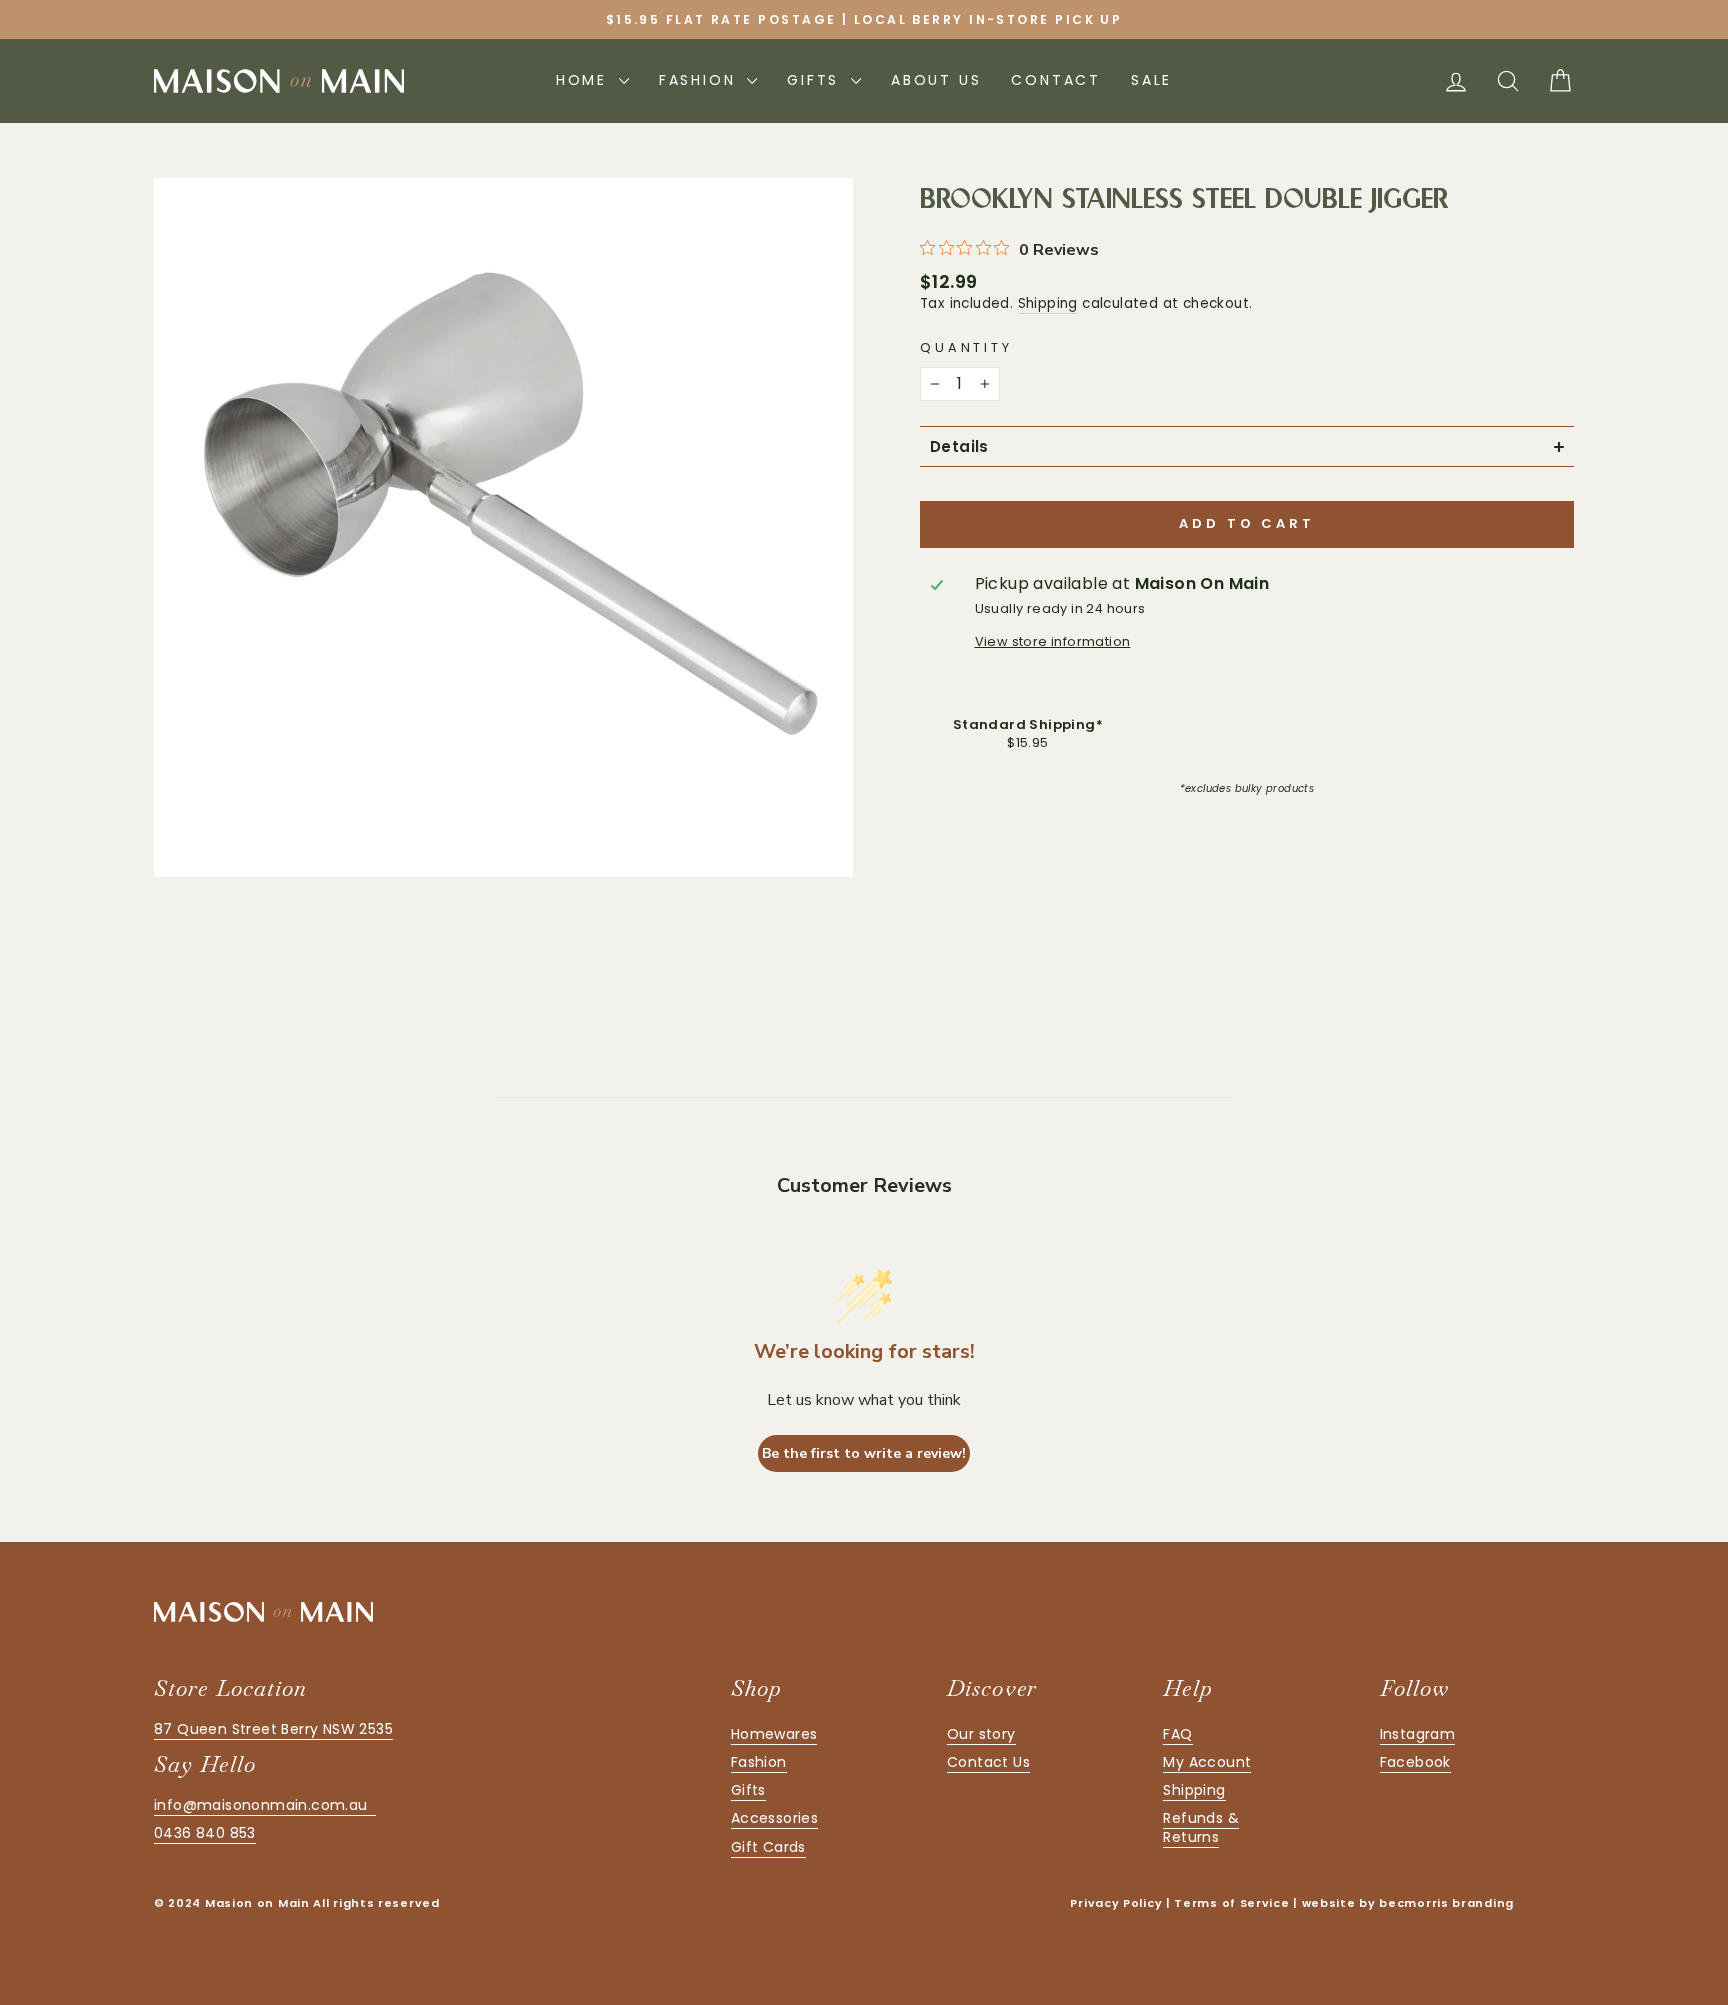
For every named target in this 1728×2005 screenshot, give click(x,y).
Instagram (1418, 1734)
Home (585, 80)
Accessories (774, 1818)
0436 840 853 (205, 1833)
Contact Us (988, 1762)
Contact (1056, 80)
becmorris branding (1446, 1903)
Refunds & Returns (1201, 1827)
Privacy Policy (1116, 1903)
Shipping (1048, 303)
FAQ (1177, 1734)
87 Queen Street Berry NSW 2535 (273, 1729)
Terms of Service (1231, 1903)
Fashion (700, 80)
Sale (1151, 80)
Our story (981, 1734)
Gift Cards (768, 1847)
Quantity (966, 347)
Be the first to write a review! (864, 1453)
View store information (1053, 641)
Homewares (774, 1734)
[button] (1247, 446)
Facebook (1415, 1762)
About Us (936, 80)
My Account (1207, 1762)
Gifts (816, 80)
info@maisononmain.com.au (265, 1805)
